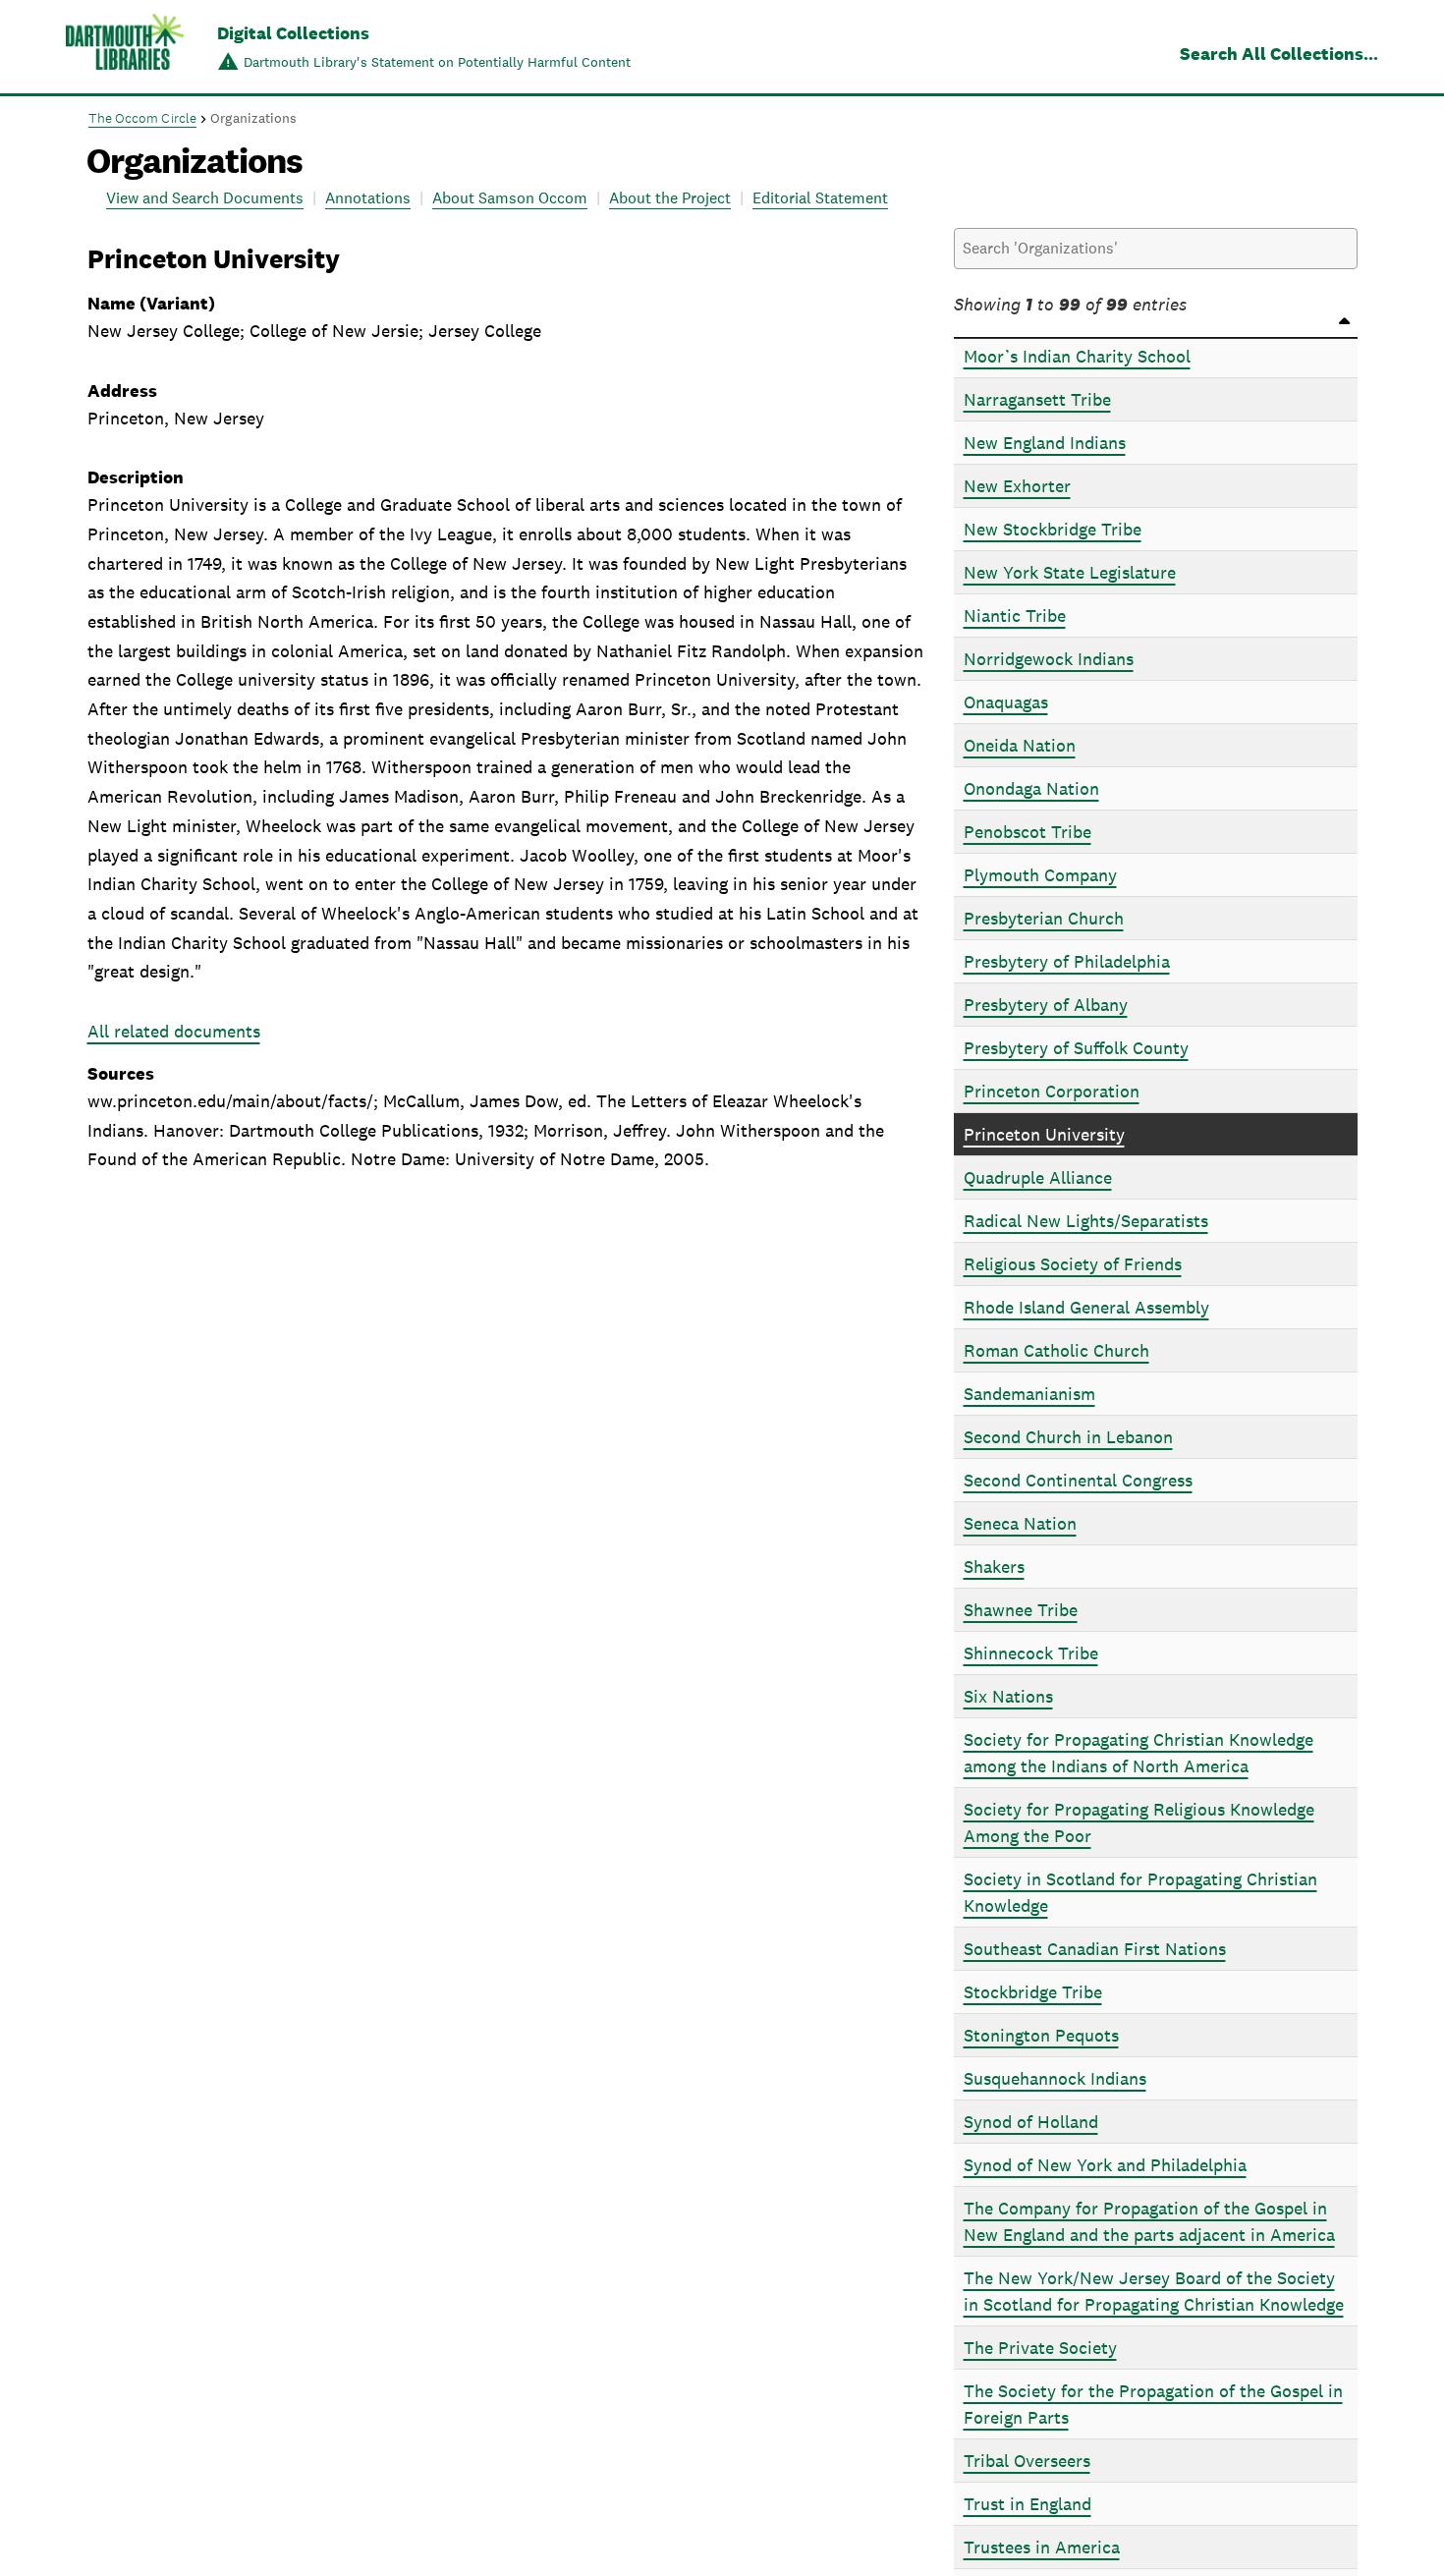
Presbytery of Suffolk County (1076, 1048)
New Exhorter (1017, 486)
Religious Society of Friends (1073, 1264)
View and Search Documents (205, 198)
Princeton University (1044, 1134)
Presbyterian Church (1044, 918)
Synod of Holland (1031, 2122)
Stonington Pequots (1041, 2035)
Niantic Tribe (1015, 616)
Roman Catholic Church (1056, 1350)
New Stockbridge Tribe (1053, 529)
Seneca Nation (1020, 1523)
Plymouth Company (1040, 875)
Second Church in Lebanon (1068, 1437)
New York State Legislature (1070, 572)
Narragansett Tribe (1037, 399)
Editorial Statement (820, 198)
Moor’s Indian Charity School (1077, 356)
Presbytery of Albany (1046, 1005)
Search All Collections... (1279, 54)
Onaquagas (1006, 702)
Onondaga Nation (1031, 788)
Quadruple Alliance (1038, 1177)
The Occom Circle (143, 118)
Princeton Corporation (1052, 1091)
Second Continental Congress (1078, 1480)
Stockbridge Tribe (1033, 1992)
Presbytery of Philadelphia (1067, 961)
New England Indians (1045, 443)
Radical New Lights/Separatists (1086, 1221)
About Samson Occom (510, 198)
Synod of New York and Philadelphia (1105, 2165)
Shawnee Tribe (1021, 1610)
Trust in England (1027, 2504)
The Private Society (1040, 2348)
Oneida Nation (1020, 745)
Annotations (368, 198)
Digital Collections (293, 33)
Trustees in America (1042, 2547)
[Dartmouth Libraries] (125, 49)
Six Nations (1008, 1696)
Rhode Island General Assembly (1086, 1307)
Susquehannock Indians (1055, 2078)
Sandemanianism (1029, 1394)
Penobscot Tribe (1027, 832)
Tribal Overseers (1027, 2461)
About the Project (670, 198)
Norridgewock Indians (1049, 659)
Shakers (994, 1567)
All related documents (174, 1031)
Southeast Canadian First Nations (1095, 1949)
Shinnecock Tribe (1031, 1653)
